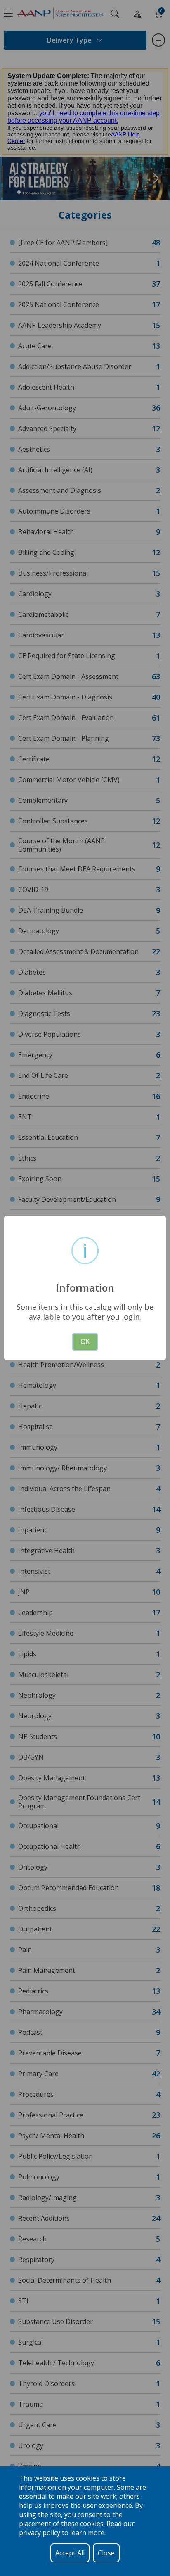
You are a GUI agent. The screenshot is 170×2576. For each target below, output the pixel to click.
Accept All (70, 2553)
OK (85, 1342)
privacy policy (40, 2533)
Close (106, 2553)
